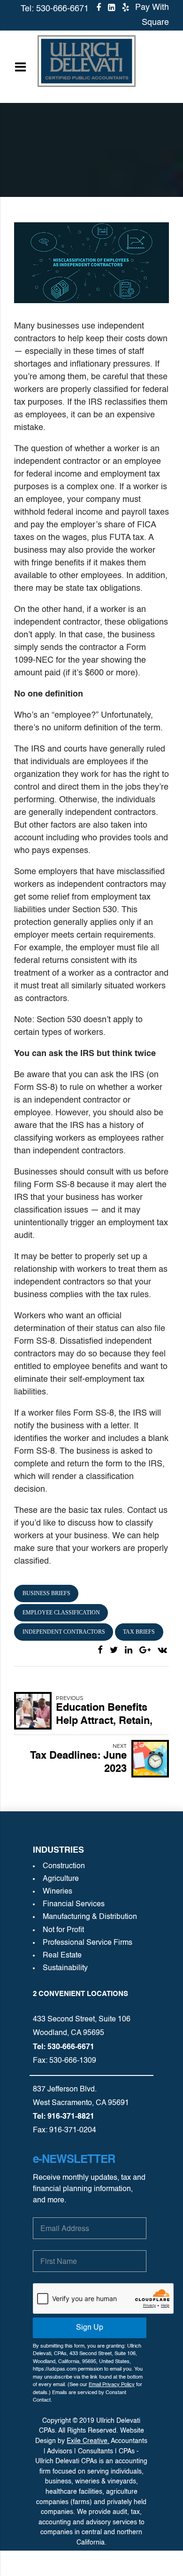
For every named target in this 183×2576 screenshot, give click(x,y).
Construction (64, 1866)
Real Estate (62, 1956)
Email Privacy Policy (112, 2385)
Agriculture (61, 1879)
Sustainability (65, 1968)
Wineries (57, 1892)
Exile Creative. (88, 2441)
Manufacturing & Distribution (90, 1917)
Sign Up (90, 2328)
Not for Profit (63, 1930)
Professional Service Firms (88, 1943)
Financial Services (74, 1904)
